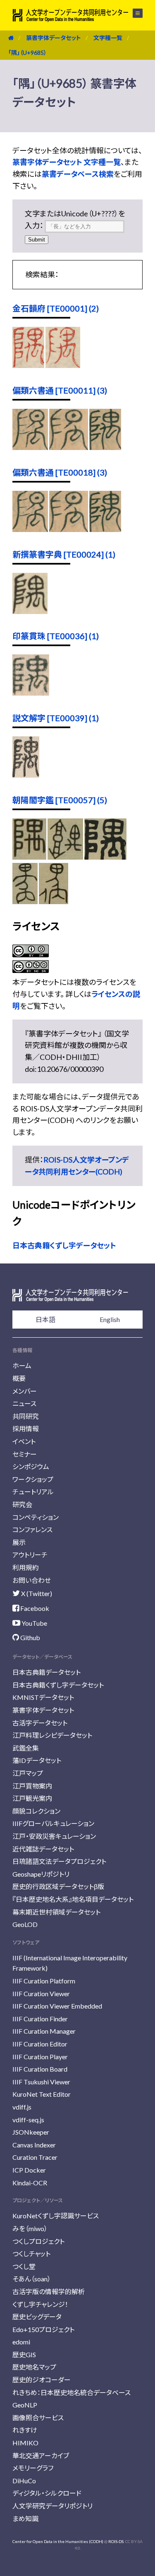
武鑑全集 (26, 1748)
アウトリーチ (30, 1555)
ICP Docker (29, 2170)
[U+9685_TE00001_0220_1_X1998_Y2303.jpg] (63, 365)
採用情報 (26, 1429)
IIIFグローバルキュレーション (53, 1823)
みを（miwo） (30, 2228)
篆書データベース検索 (78, 174)
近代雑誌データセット (43, 1849)
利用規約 (26, 1567)
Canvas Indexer (34, 2145)
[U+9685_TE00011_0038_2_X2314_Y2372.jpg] (30, 447)
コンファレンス (32, 1529)
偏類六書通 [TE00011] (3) (60, 390)
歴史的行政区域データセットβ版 (58, 1886)
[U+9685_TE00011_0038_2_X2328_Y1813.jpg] (69, 447)
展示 (19, 1542)
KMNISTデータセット (43, 1697)
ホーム (22, 1365)
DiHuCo (24, 2481)
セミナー (25, 1454)
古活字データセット (40, 1723)
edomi (21, 2342)
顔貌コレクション (36, 1811)
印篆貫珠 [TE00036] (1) (56, 636)
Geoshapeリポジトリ (41, 1874)
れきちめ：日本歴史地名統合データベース (72, 2392)
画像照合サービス (38, 2418)
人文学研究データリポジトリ (52, 2506)
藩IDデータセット (37, 1760)
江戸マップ (28, 1773)
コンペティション (36, 1517)
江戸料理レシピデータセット (52, 1735)
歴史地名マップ (34, 2367)
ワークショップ (33, 1479)
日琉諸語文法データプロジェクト (59, 1861)
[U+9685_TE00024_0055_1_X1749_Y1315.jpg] (30, 611)
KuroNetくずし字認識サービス (56, 2216)
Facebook (34, 1608)
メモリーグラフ (33, 2468)
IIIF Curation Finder (40, 2019)
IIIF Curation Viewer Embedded (57, 2006)
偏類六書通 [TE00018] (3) (60, 472)
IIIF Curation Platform (44, 1981)
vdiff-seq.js (28, 2120)
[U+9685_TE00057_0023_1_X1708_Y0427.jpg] (65, 857)
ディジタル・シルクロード (47, 2493)
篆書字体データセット (54, 38)
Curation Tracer (35, 2157)
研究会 (22, 1504)
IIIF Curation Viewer (41, 1994)
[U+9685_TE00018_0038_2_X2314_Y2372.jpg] (30, 529)
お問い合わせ (32, 1580)
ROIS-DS (116, 2541)
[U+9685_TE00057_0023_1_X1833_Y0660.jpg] (25, 901)
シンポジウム (31, 1466)
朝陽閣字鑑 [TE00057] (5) (60, 800)
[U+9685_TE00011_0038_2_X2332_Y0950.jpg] (105, 447)
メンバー (25, 1391)
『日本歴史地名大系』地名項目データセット (73, 1899)
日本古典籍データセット (46, 1672)
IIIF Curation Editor (40, 2044)
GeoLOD (25, 1924)
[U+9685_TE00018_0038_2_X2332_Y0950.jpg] (105, 529)
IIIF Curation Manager (44, 2031)
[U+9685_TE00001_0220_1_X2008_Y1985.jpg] (28, 365)
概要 (19, 1378)
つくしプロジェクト (38, 2241)
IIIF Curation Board (40, 2069)
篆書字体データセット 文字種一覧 (67, 162)
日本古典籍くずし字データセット (64, 1245)
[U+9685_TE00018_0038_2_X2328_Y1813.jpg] (69, 529)
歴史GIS (24, 2354)
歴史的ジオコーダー (42, 2380)
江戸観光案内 (32, 1798)
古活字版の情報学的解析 (49, 2291)
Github (30, 1637)
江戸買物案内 (32, 1786)
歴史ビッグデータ (37, 2317)
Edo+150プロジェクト (43, 2329)
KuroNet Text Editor (42, 2094)
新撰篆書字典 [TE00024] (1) (64, 554)
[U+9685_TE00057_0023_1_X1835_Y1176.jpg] (54, 901)
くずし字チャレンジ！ (40, 2304)
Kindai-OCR (30, 2183)
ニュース (24, 1403)
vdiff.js (22, 2107)
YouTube (34, 1623)
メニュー (133, 13)
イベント (24, 1441)
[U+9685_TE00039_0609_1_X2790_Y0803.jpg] (26, 775)
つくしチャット (31, 2254)
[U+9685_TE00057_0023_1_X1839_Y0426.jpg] (29, 857)
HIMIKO (25, 2443)
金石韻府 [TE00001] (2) (56, 308)
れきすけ (25, 2430)
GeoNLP (25, 2405)
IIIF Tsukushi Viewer (41, 2082)
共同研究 (26, 1416)
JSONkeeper (31, 2132)
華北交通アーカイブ (41, 2455)
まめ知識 (25, 2519)
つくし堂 (24, 2266)
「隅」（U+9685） (27, 53)
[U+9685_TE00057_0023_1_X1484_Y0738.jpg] (105, 857)
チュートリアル (33, 1492)
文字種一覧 (108, 38)
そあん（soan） (32, 2279)
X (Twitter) (36, 1593)
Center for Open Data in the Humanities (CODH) (58, 2541)
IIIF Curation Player (40, 2057)
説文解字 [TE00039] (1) (56, 718)
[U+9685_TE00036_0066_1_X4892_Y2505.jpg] (31, 693)
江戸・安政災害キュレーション (54, 1836)
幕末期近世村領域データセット (56, 1912)
